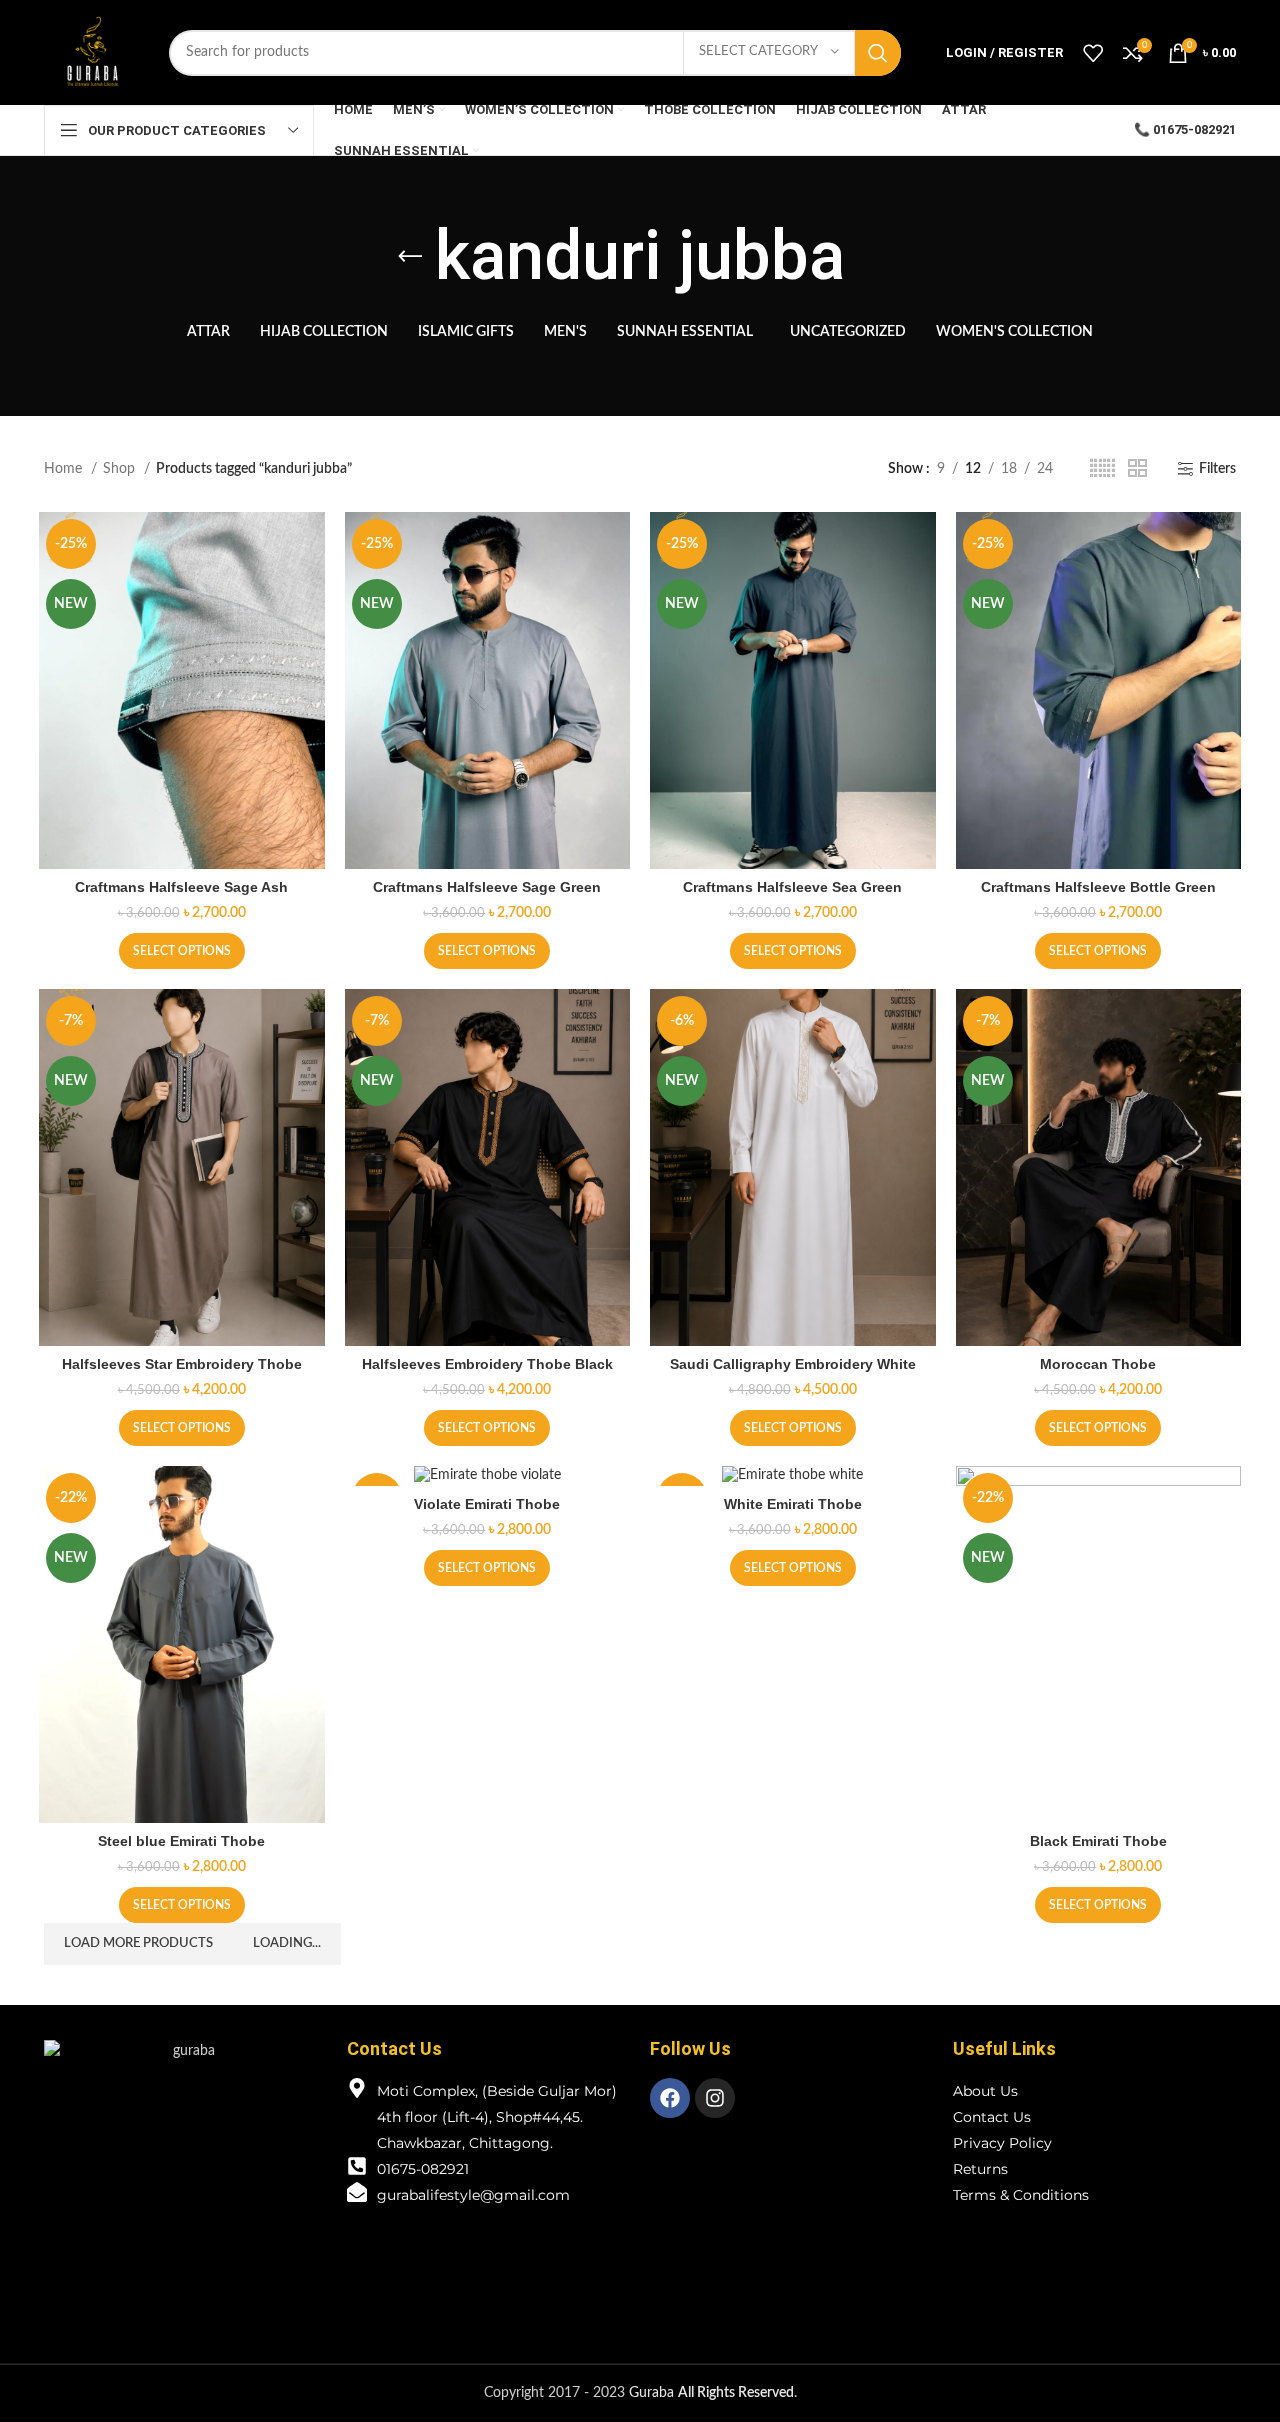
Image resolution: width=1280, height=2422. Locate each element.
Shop (121, 469)
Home (65, 469)
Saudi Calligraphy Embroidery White (793, 1364)
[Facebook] (670, 2098)
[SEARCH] (878, 53)
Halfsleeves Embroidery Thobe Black (487, 1364)
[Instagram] (715, 2098)
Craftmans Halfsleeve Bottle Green (1098, 887)
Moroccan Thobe (1098, 1364)
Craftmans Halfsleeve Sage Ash (181, 887)
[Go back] (410, 257)
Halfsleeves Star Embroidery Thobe (182, 1364)
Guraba (711, 2393)
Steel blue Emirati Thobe (181, 1841)
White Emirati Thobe (793, 1504)
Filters (1217, 469)
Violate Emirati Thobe (487, 1504)
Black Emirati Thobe (1098, 1841)
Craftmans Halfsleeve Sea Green (792, 887)
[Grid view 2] (1137, 469)
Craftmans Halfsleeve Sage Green (487, 887)
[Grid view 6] (1102, 469)
